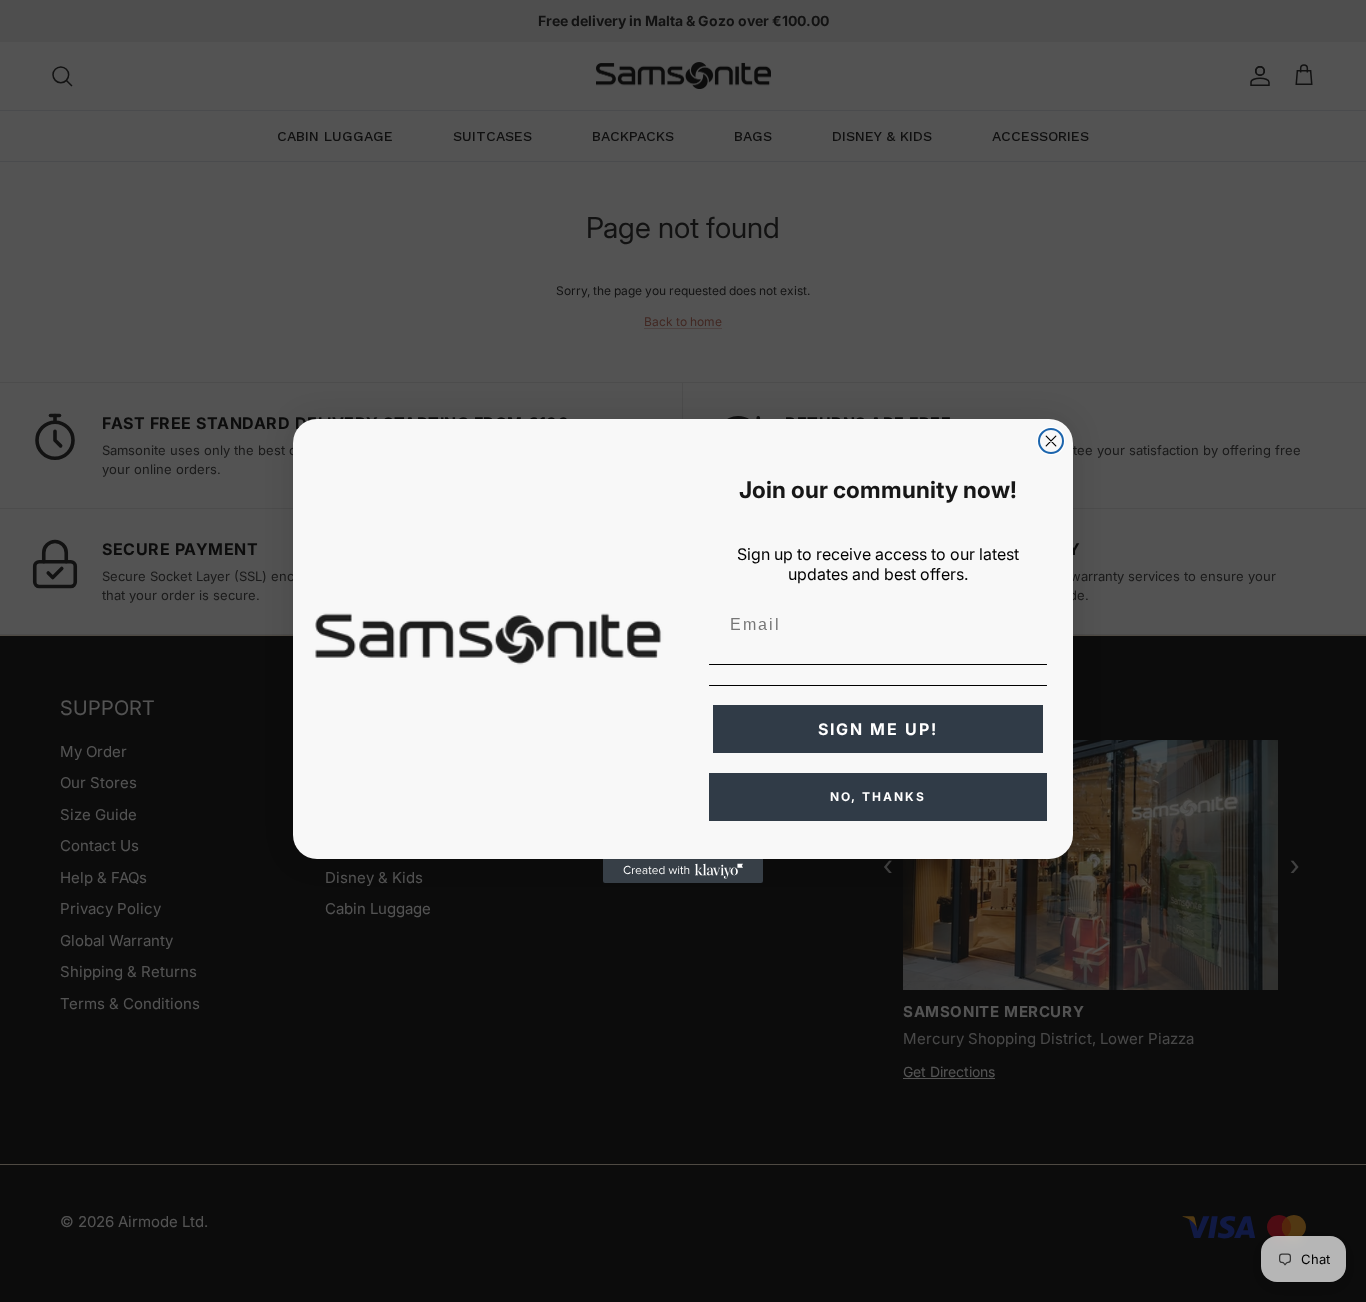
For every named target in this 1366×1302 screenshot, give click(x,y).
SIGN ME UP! (878, 729)
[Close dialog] (1051, 441)
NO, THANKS (878, 796)
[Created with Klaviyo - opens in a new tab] (683, 871)
